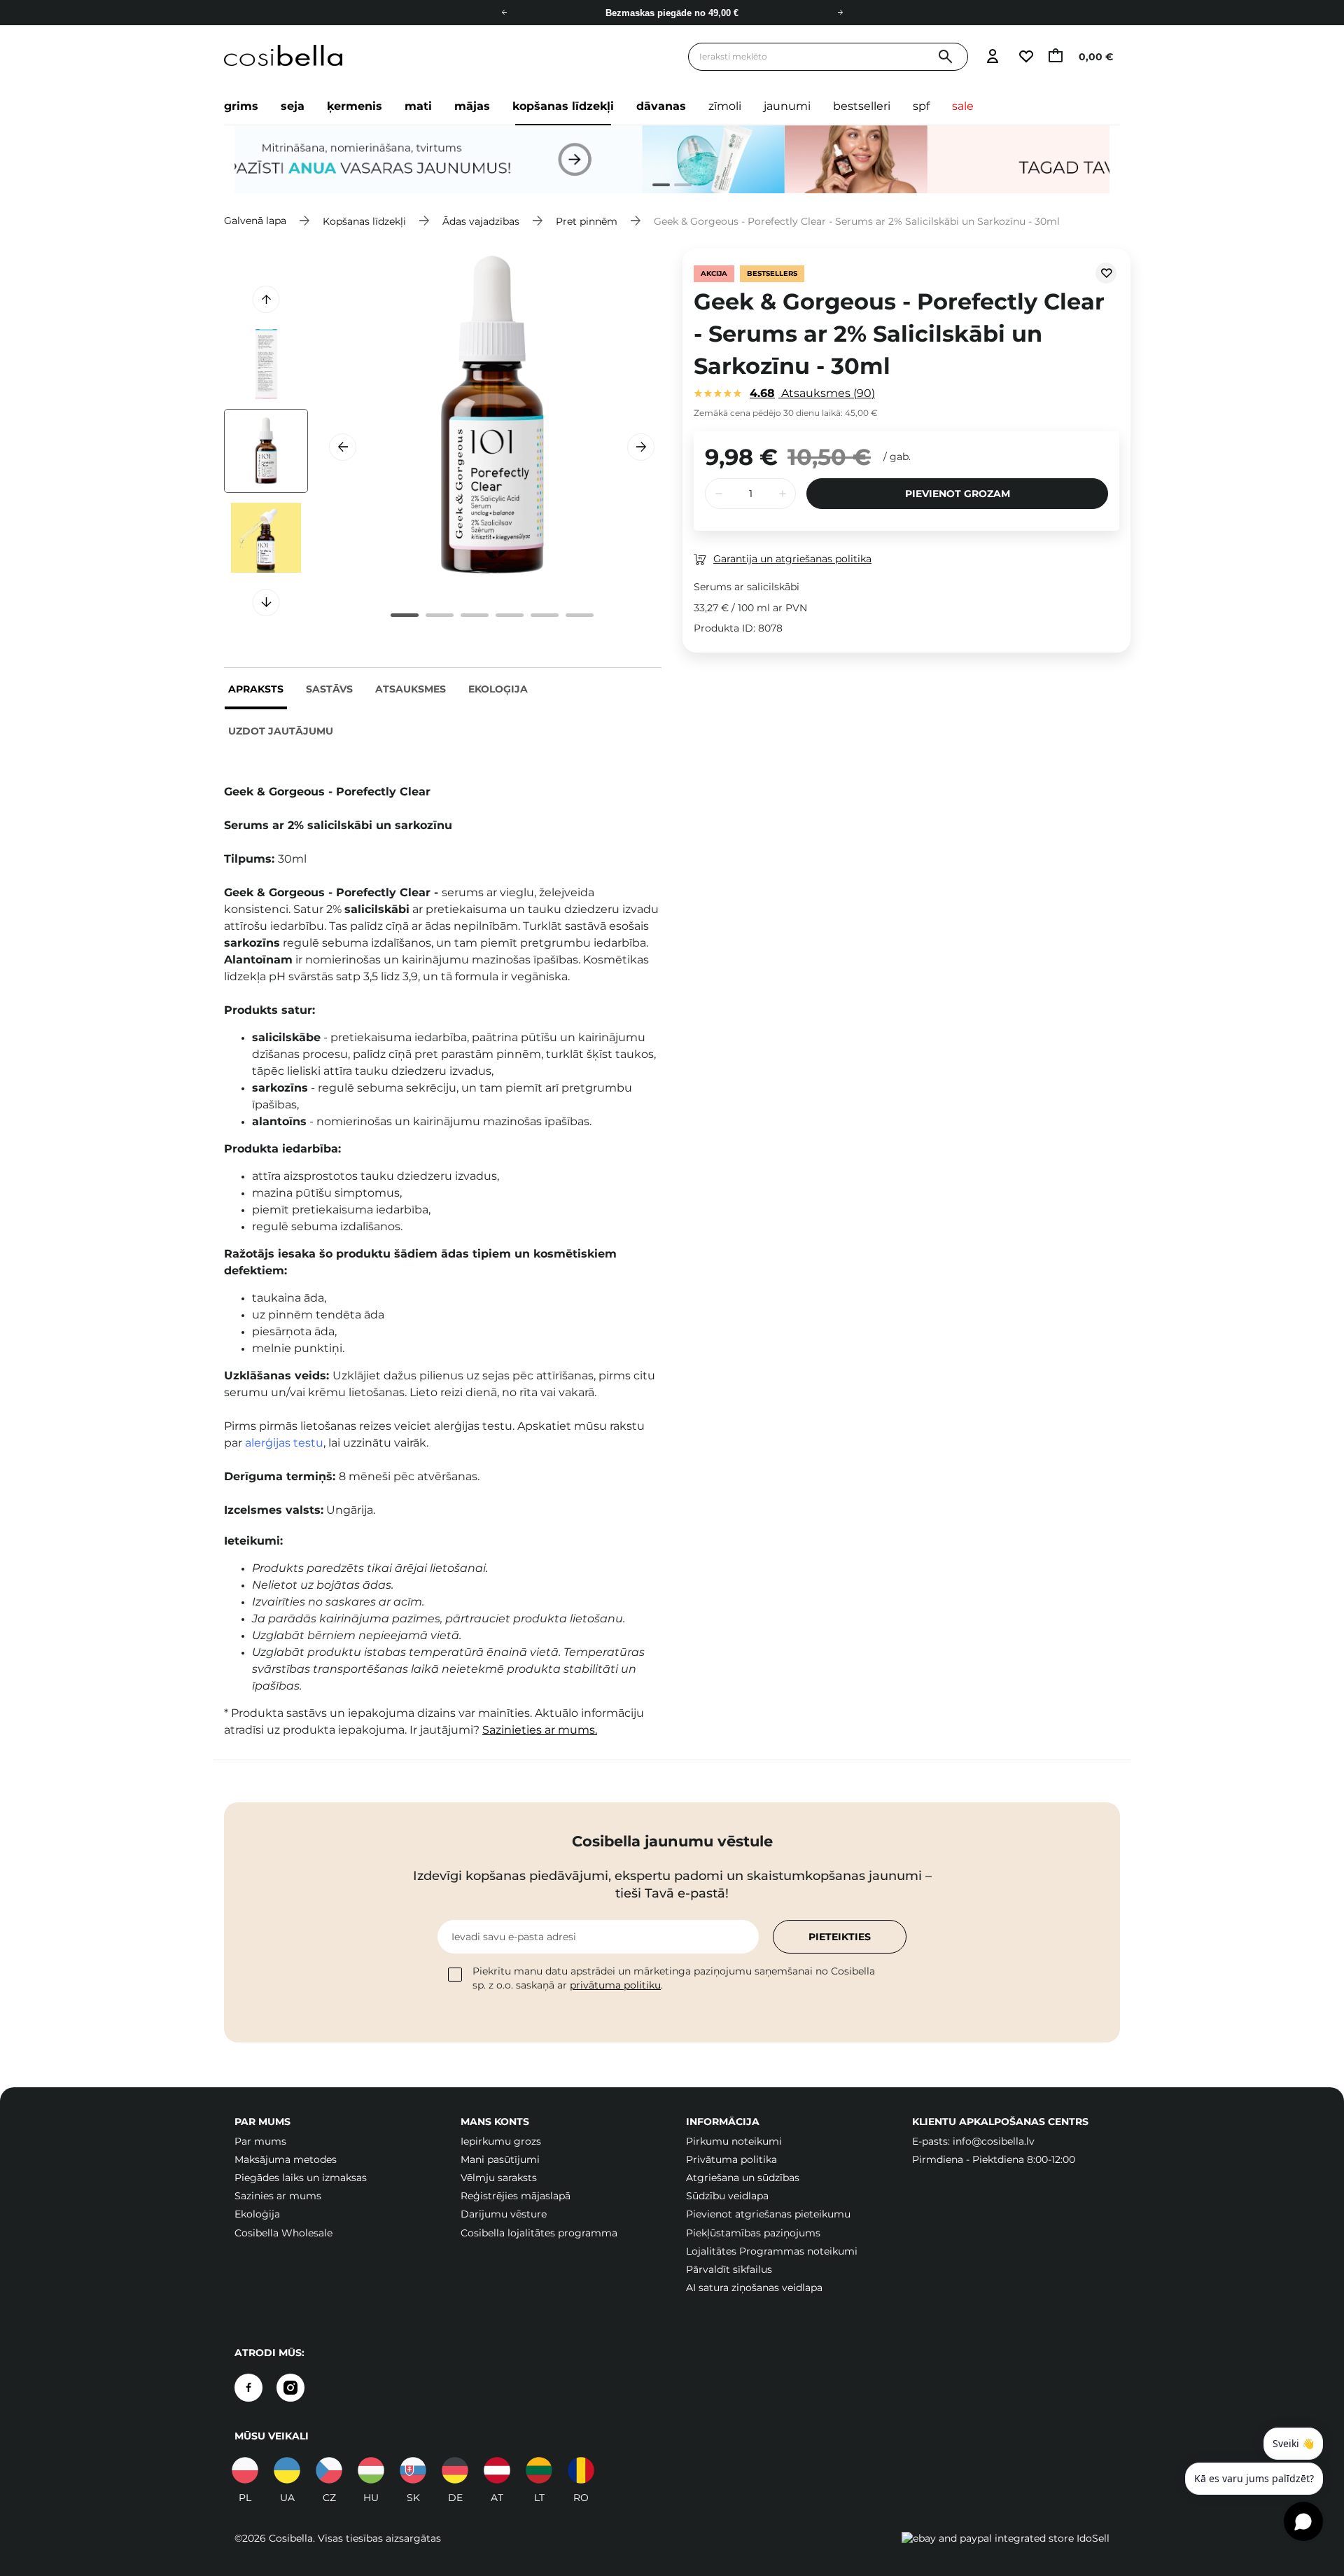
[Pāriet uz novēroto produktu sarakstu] (1025, 57)
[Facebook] (248, 2388)
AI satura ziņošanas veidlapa (754, 2288)
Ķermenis (355, 106)
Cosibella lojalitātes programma (539, 2233)
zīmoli (725, 106)
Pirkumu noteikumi (734, 2141)
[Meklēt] (945, 57)
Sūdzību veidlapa (727, 2196)
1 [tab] (656, 187)
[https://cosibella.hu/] (371, 2470)
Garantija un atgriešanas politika (792, 559)
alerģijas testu (284, 1443)
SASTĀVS (329, 689)
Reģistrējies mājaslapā (516, 2196)
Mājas (472, 106)
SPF (921, 106)
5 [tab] (545, 615)
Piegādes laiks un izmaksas (301, 2178)
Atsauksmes (411, 689)
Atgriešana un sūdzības (743, 2178)
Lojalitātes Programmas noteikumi (772, 2251)
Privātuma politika (731, 2159)
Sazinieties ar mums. (540, 1730)
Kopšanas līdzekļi (563, 106)
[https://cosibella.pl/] (245, 2470)
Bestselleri (862, 106)
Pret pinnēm (587, 221)
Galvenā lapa (255, 221)
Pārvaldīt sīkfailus (729, 2269)
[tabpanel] (672, 160)
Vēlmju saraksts (499, 2178)
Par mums (260, 2141)
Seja (293, 106)
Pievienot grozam (958, 494)
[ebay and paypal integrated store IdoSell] (1006, 2538)
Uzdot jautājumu (281, 731)
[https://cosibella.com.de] (455, 2470)
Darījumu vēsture (504, 2214)
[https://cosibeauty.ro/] (581, 2470)
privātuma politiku (615, 1985)
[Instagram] (290, 2388)
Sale (963, 106)
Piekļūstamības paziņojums (753, 2233)
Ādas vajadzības (481, 221)
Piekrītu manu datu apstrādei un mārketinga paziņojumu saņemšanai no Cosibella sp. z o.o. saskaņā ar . (674, 1978)
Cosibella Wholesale (283, 2233)
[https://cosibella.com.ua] (287, 2470)
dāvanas (661, 106)
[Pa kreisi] (504, 13)
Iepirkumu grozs (501, 2141)
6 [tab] (580, 615)
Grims (241, 106)
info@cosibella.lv (994, 2141)
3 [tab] (475, 615)
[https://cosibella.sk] (413, 2470)
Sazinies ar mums (278, 2196)
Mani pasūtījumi (500, 2159)
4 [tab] (510, 615)
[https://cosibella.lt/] (539, 2470)
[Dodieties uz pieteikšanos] (992, 57)
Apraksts (256, 689)
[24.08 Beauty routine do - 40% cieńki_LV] (672, 160)
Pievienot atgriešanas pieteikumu (768, 2214)
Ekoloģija (498, 689)
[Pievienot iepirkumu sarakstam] (1106, 273)
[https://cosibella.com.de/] (497, 2470)
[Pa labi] (840, 13)
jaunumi (787, 106)
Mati (418, 106)
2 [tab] (677, 187)
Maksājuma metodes (286, 2159)
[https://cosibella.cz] (329, 2470)
